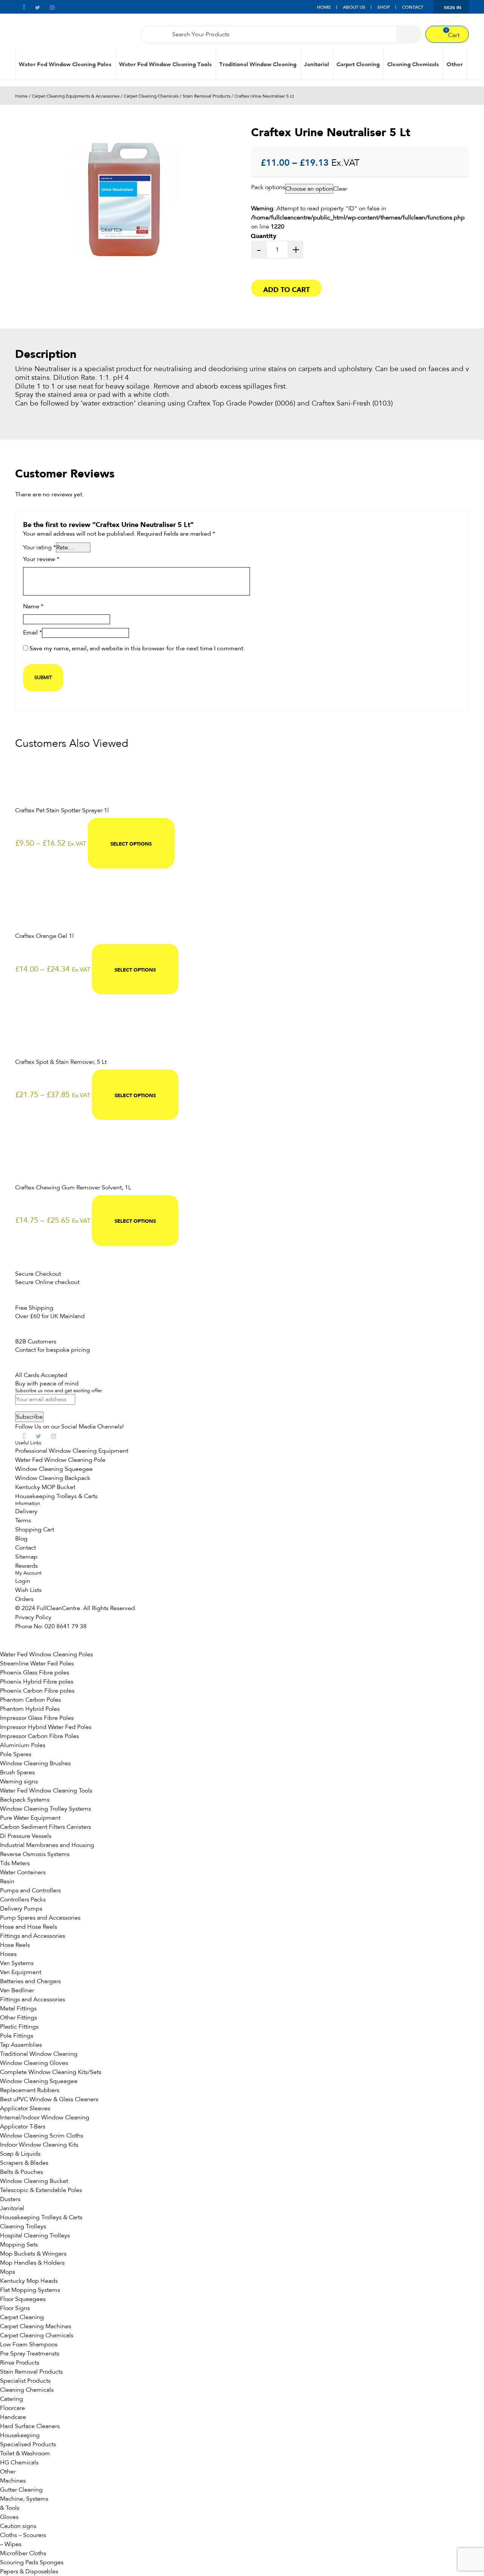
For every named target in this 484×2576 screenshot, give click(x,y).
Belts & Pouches (22, 2172)
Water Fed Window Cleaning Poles (65, 64)
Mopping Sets (19, 2245)
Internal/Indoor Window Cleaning (45, 2117)
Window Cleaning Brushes (35, 1763)
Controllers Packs (23, 1900)
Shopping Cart (35, 1530)
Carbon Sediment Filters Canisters (46, 1827)
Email (33, 633)
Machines (13, 2481)
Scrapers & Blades (24, 2163)
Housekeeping (20, 2435)
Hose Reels (15, 1945)
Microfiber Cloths (23, 2553)
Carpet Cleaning (358, 64)
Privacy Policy (33, 1617)
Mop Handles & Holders (32, 2263)
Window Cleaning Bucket (34, 2181)
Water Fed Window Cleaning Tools (165, 64)
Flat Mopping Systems (30, 2290)
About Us (354, 7)
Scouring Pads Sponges (32, 2562)
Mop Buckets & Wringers (33, 2254)
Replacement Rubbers (30, 2090)
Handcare (13, 2417)
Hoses (8, 1954)
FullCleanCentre (58, 1608)
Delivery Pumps (21, 1909)
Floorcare (12, 2408)
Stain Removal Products (206, 96)
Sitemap (26, 1557)
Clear (340, 189)
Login (23, 1581)
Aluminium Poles (23, 1745)
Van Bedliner (17, 1990)
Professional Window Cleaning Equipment (72, 1451)
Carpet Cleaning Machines (36, 2326)
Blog (21, 1539)
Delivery (26, 1511)
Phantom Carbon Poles (30, 1700)
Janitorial (316, 64)
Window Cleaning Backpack (53, 1478)
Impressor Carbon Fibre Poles (40, 1736)
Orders (24, 1599)
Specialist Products (25, 2381)
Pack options (268, 187)
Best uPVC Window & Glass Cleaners (49, 2099)
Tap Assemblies (21, 2045)
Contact (413, 7)
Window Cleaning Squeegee (54, 1469)
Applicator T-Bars (23, 2127)
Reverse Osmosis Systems (35, 1854)
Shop (384, 7)
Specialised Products (28, 2444)
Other (455, 64)
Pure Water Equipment (30, 1818)
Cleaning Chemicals (413, 64)
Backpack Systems (25, 1800)
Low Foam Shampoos (29, 2344)
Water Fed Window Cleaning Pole (60, 1460)
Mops (8, 2272)
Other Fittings (19, 2018)
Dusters (10, 2199)
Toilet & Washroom (25, 2453)
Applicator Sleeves (25, 2108)
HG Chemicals (19, 2463)
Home (324, 7)
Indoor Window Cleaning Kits (39, 2145)
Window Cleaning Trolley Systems (46, 1809)
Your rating (40, 547)
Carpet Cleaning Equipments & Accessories (76, 96)
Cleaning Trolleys (23, 2226)
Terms (23, 1520)
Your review (41, 560)
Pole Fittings (17, 2036)
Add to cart (286, 289)
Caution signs (18, 2526)
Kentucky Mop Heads (29, 2281)
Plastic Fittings (19, 2027)
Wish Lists (28, 1590)
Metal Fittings (18, 2009)
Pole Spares (16, 1754)
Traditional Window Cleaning (258, 64)
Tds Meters (15, 1863)
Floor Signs (15, 2308)
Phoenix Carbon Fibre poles (37, 1691)
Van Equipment (21, 1972)
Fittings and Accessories (33, 1936)
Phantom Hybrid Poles (30, 1709)
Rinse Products (20, 2363)
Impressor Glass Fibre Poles (37, 1718)
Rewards (26, 1566)
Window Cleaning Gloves (34, 2063)
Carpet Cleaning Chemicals (151, 96)
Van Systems (17, 1963)
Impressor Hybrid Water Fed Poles (46, 1727)
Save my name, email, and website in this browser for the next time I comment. (137, 649)
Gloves (9, 2517)
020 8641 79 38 (66, 1626)
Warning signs (19, 1782)
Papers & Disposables (29, 2571)
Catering (12, 2399)
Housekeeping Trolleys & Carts (56, 1496)
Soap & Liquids (20, 2154)
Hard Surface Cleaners (30, 2426)
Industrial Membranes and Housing (47, 1845)
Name (33, 607)
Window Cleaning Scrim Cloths (42, 2136)
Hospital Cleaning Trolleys (35, 2236)
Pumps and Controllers (30, 1890)
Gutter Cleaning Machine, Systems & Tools (24, 2499)
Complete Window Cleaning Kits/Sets (51, 2072)
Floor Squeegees (23, 2299)
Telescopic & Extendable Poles (41, 2190)
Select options (131, 843)
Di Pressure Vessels (26, 1836)
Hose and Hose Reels (29, 1927)
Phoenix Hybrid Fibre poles (37, 1682)
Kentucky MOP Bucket (45, 1487)
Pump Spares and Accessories (40, 1918)
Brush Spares (17, 1772)
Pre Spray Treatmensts (30, 2354)
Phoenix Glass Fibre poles (35, 1673)
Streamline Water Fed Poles (37, 1663)
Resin (7, 1881)
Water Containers (23, 1872)
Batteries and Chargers (30, 1981)
